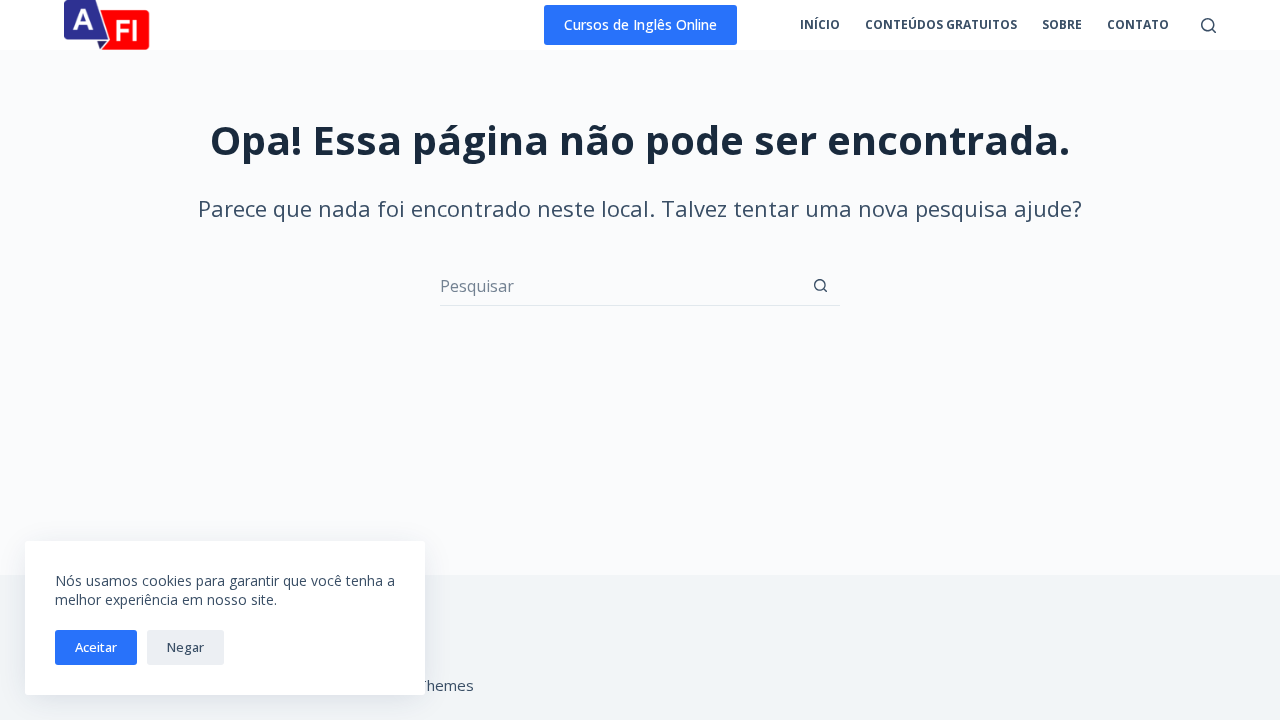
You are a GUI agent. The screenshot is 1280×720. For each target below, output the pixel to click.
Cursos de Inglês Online (640, 24)
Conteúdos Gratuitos (941, 24)
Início (820, 24)
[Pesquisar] (1208, 25)
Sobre (1062, 24)
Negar (185, 647)
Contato (1138, 24)
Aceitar (96, 647)
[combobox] (620, 286)
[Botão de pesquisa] (820, 285)
